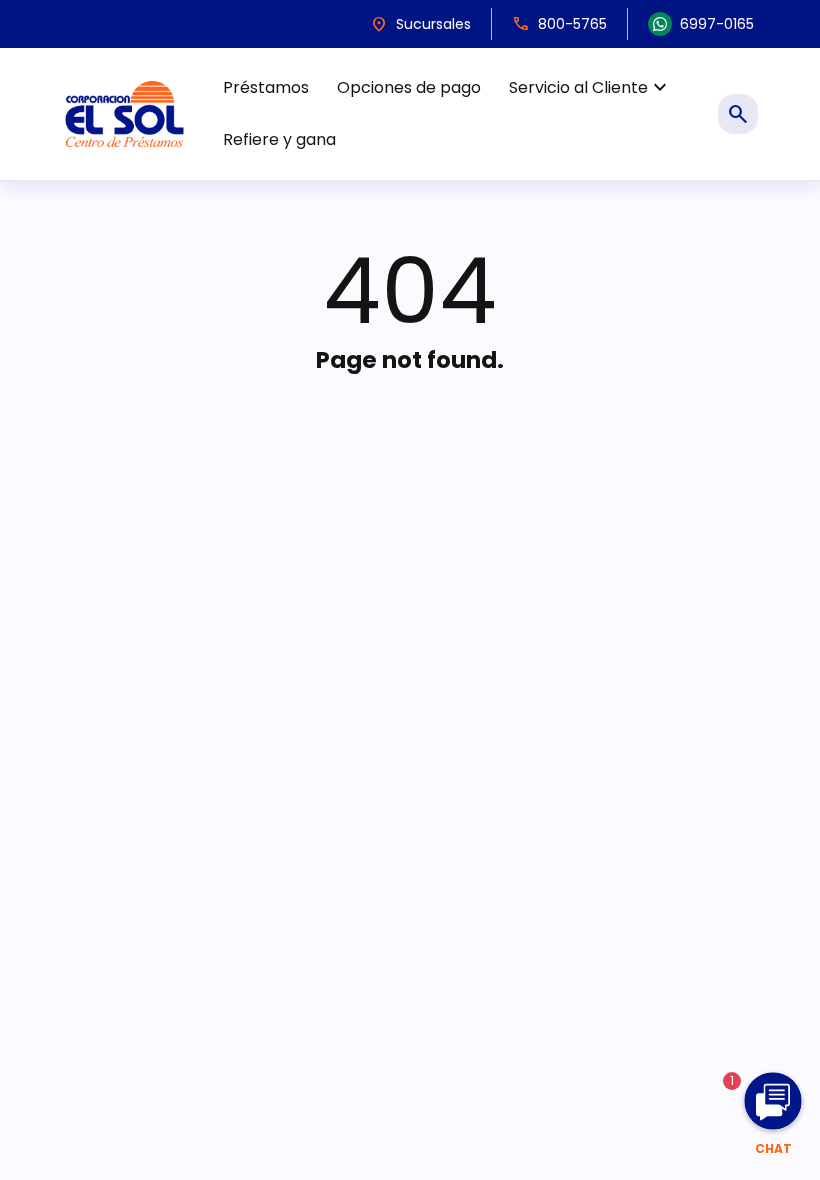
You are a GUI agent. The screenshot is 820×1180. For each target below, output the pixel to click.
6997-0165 (717, 24)
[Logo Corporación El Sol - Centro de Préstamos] (124, 113)
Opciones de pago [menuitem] (409, 87)
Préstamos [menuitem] (266, 87)
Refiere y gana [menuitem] (279, 139)
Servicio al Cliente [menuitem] (590, 88)
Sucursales (420, 24)
